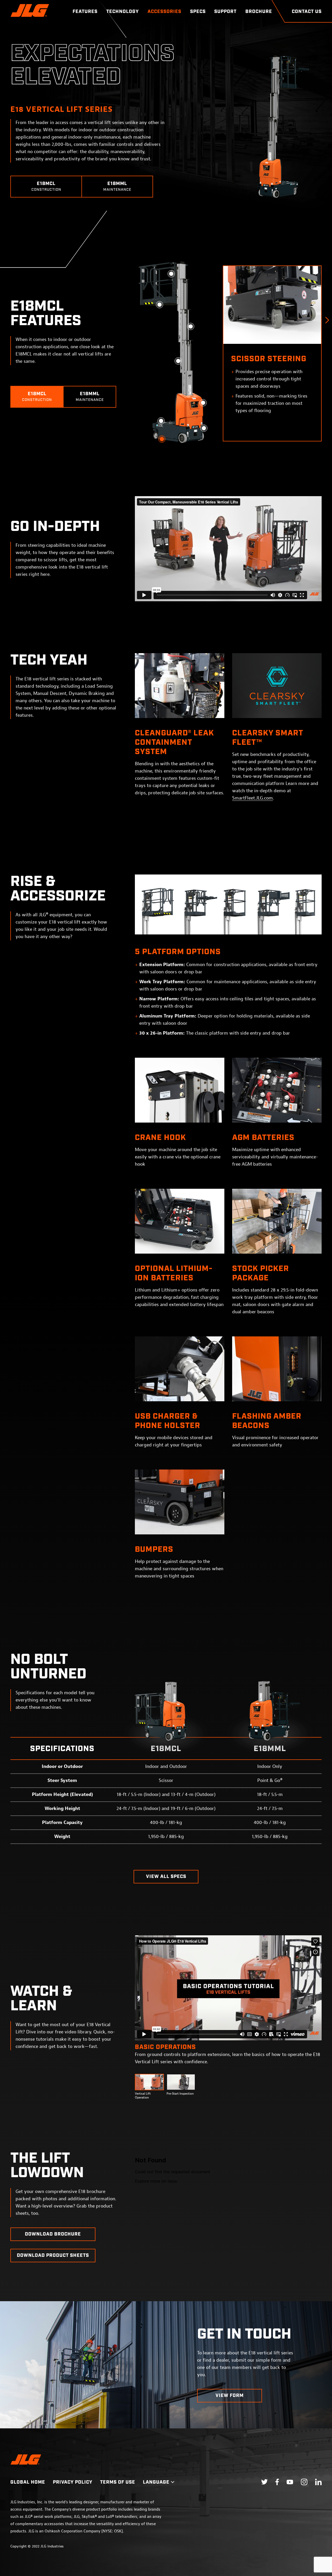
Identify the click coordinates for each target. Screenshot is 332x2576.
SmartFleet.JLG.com (253, 798)
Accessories (164, 12)
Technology (123, 12)
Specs (198, 12)
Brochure (259, 12)
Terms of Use (118, 2482)
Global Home (28, 2482)
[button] (327, 320)
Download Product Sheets (53, 2256)
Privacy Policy (73, 2482)
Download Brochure (53, 2234)
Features (85, 12)
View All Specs (166, 1877)
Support (225, 12)
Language (156, 2482)
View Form (230, 2396)
